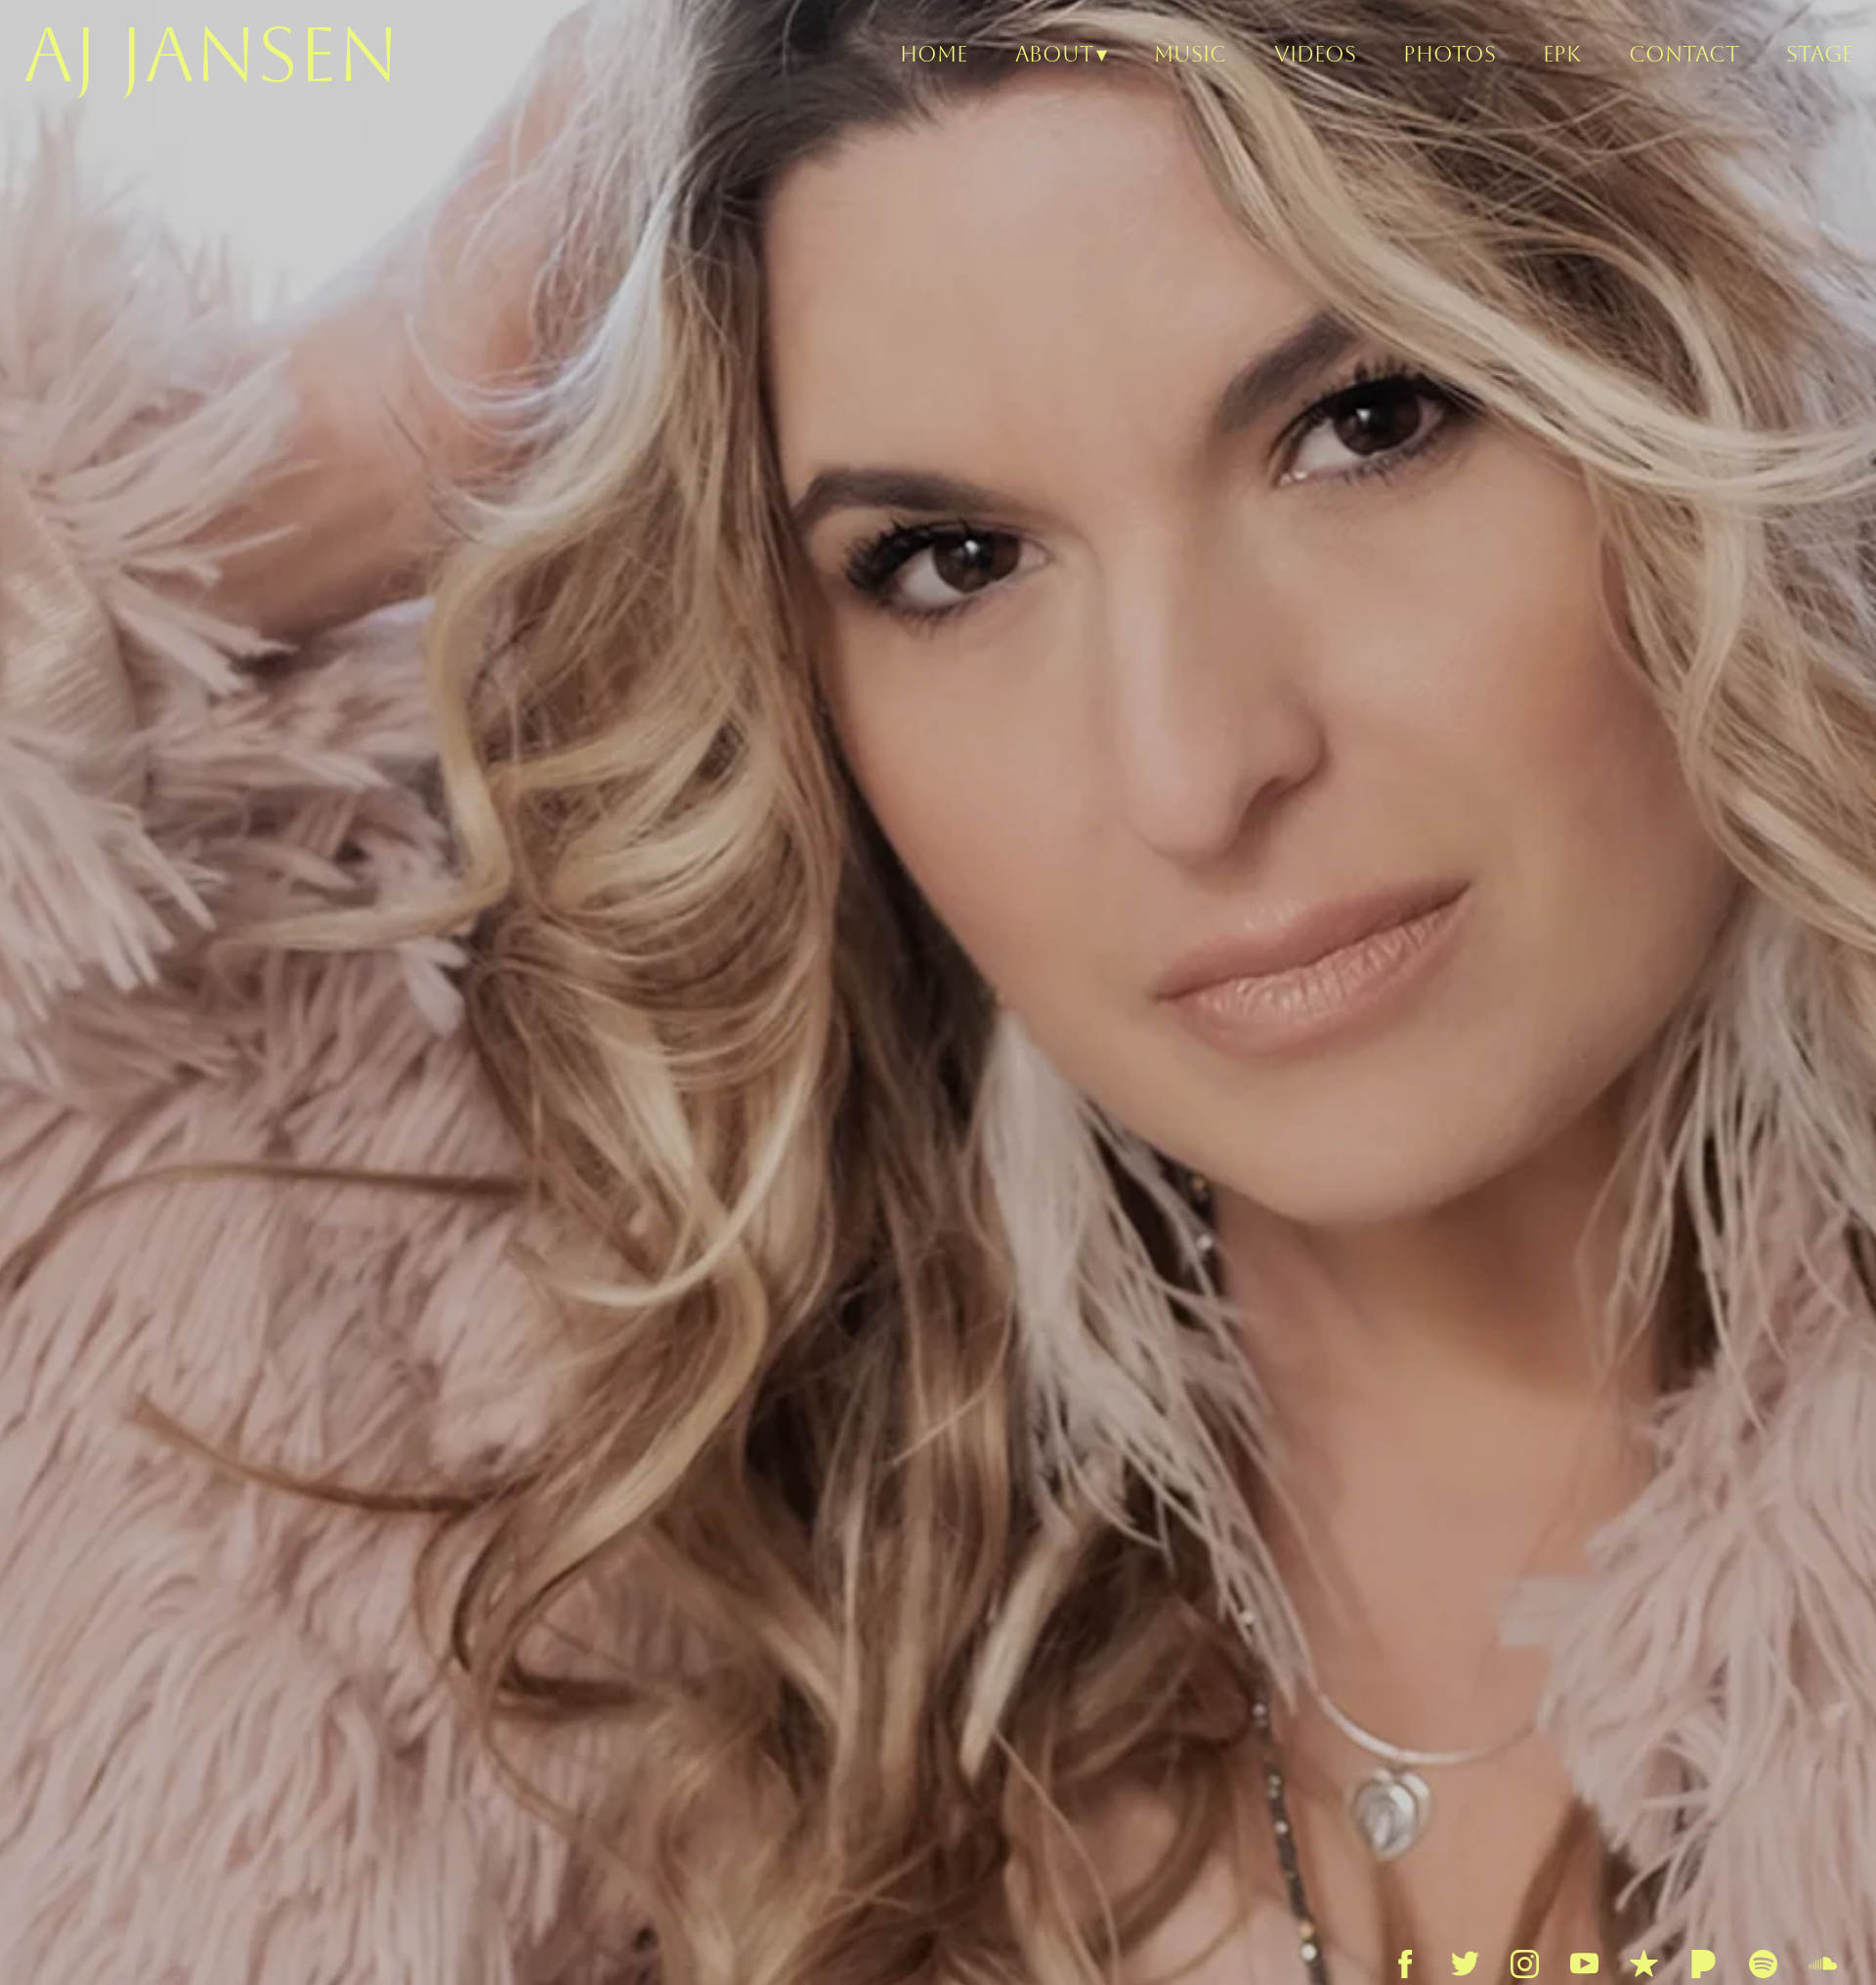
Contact (1684, 54)
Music (1190, 54)
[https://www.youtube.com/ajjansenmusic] (1584, 1964)
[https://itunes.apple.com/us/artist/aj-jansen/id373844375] (1644, 1964)
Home (934, 54)
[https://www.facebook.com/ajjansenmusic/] (1406, 1964)
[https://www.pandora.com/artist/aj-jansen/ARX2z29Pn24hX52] (1704, 1964)
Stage (1819, 54)
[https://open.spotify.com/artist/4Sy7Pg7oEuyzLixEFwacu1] (1763, 1964)
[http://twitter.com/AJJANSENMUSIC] (1465, 1964)
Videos (1315, 54)
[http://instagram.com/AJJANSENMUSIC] (1525, 1964)
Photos (1450, 54)
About (1054, 54)
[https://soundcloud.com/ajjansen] (1823, 1964)
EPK (1562, 54)
